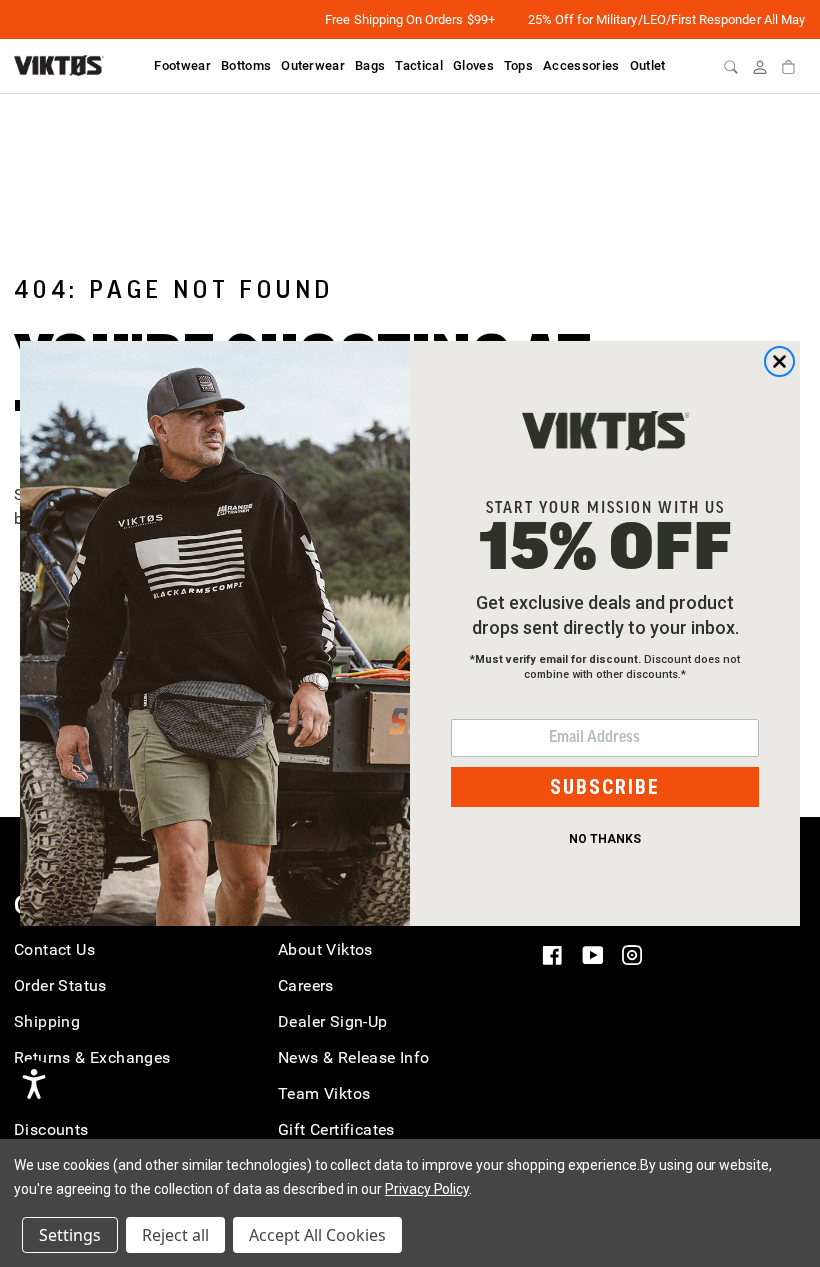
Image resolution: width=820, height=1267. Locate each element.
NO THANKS (605, 839)
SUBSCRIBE (605, 787)
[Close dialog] (779, 361)
